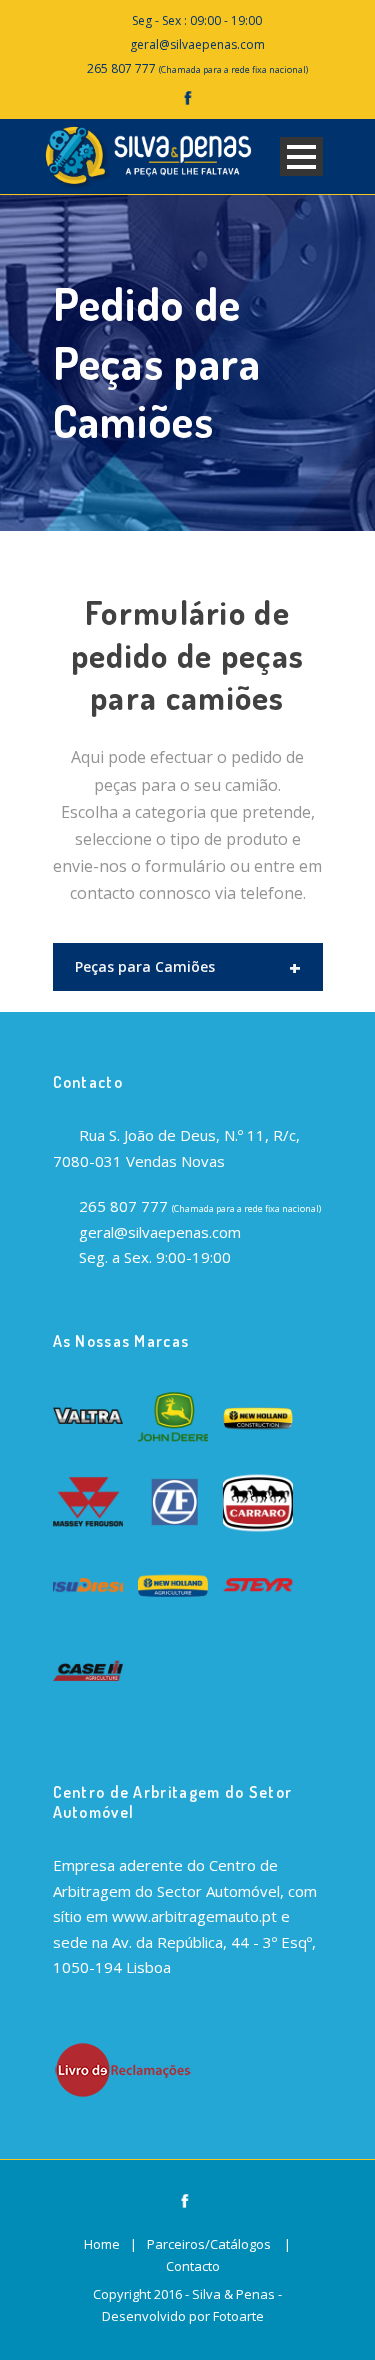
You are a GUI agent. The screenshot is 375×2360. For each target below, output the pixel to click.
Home (102, 2244)
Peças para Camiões (188, 967)
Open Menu (301, 156)
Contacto (193, 2266)
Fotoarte (238, 2316)
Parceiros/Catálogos (209, 2244)
